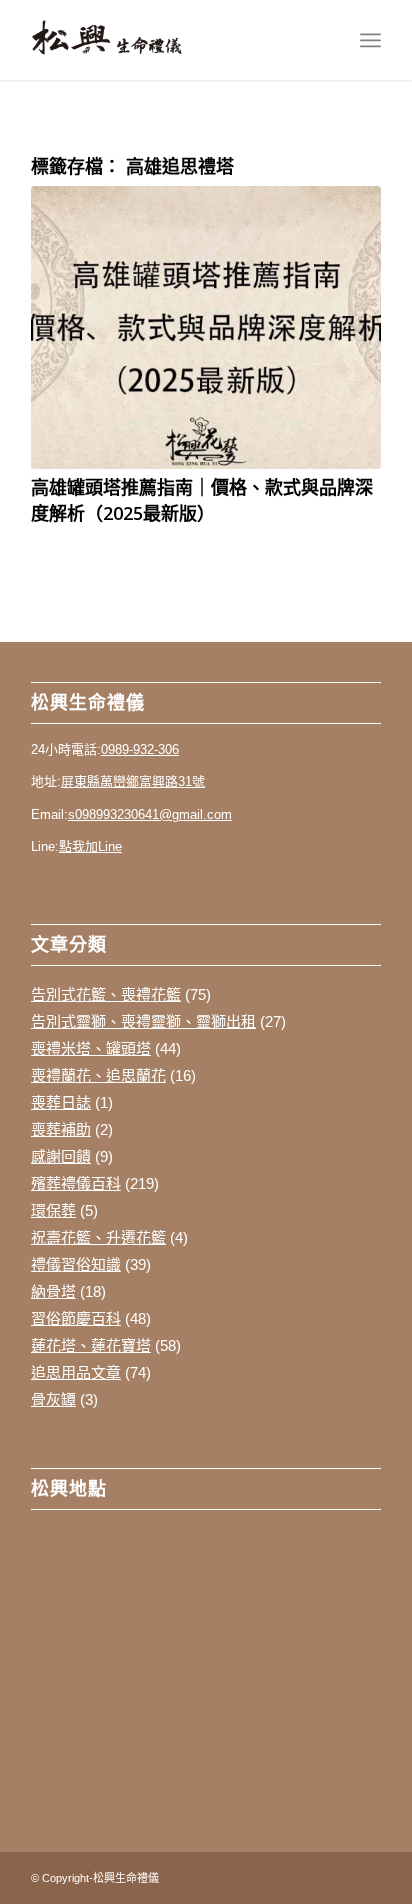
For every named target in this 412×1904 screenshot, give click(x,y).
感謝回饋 (61, 1156)
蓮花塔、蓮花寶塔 (91, 1345)
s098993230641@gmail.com (150, 814)
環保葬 (53, 1210)
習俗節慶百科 (76, 1318)
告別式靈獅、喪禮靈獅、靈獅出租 (143, 1021)
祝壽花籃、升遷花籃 (98, 1237)
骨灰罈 (53, 1399)
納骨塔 (53, 1291)
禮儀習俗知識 (76, 1264)
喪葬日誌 (61, 1102)
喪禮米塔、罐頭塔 (91, 1048)
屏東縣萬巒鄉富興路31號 (133, 781)
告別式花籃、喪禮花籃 (106, 994)
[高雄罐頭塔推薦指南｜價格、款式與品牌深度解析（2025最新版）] (206, 327)
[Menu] (370, 40)
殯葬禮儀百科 (76, 1183)
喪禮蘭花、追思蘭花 (98, 1075)
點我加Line (90, 846)
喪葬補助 (61, 1129)
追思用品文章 (76, 1372)
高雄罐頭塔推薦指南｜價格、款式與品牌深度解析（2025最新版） (202, 499)
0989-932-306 (140, 749)
